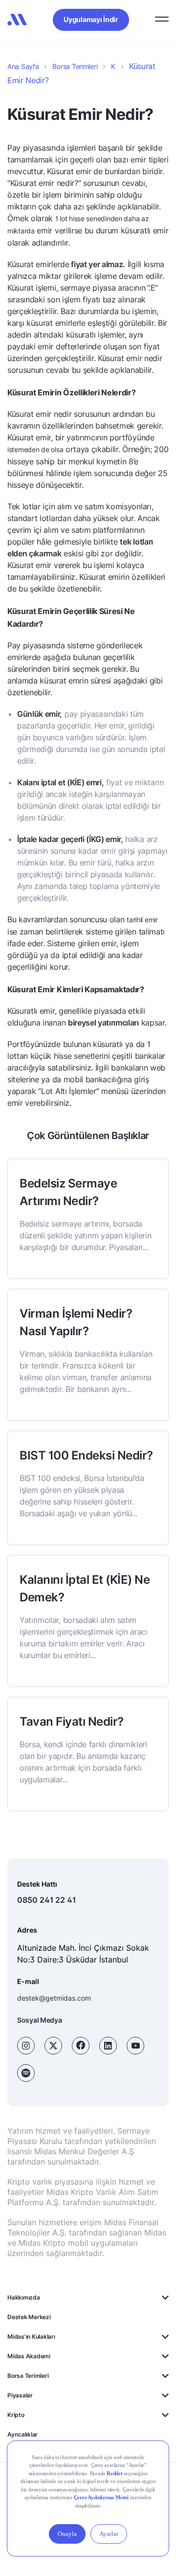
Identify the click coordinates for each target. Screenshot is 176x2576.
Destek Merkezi (29, 2317)
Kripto (16, 2415)
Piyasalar (20, 2395)
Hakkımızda (24, 2297)
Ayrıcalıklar (22, 2434)
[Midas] (17, 20)
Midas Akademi (29, 2356)
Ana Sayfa (23, 66)
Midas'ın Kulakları (31, 2337)
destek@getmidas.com (54, 1998)
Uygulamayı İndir (91, 19)
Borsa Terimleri (75, 66)
